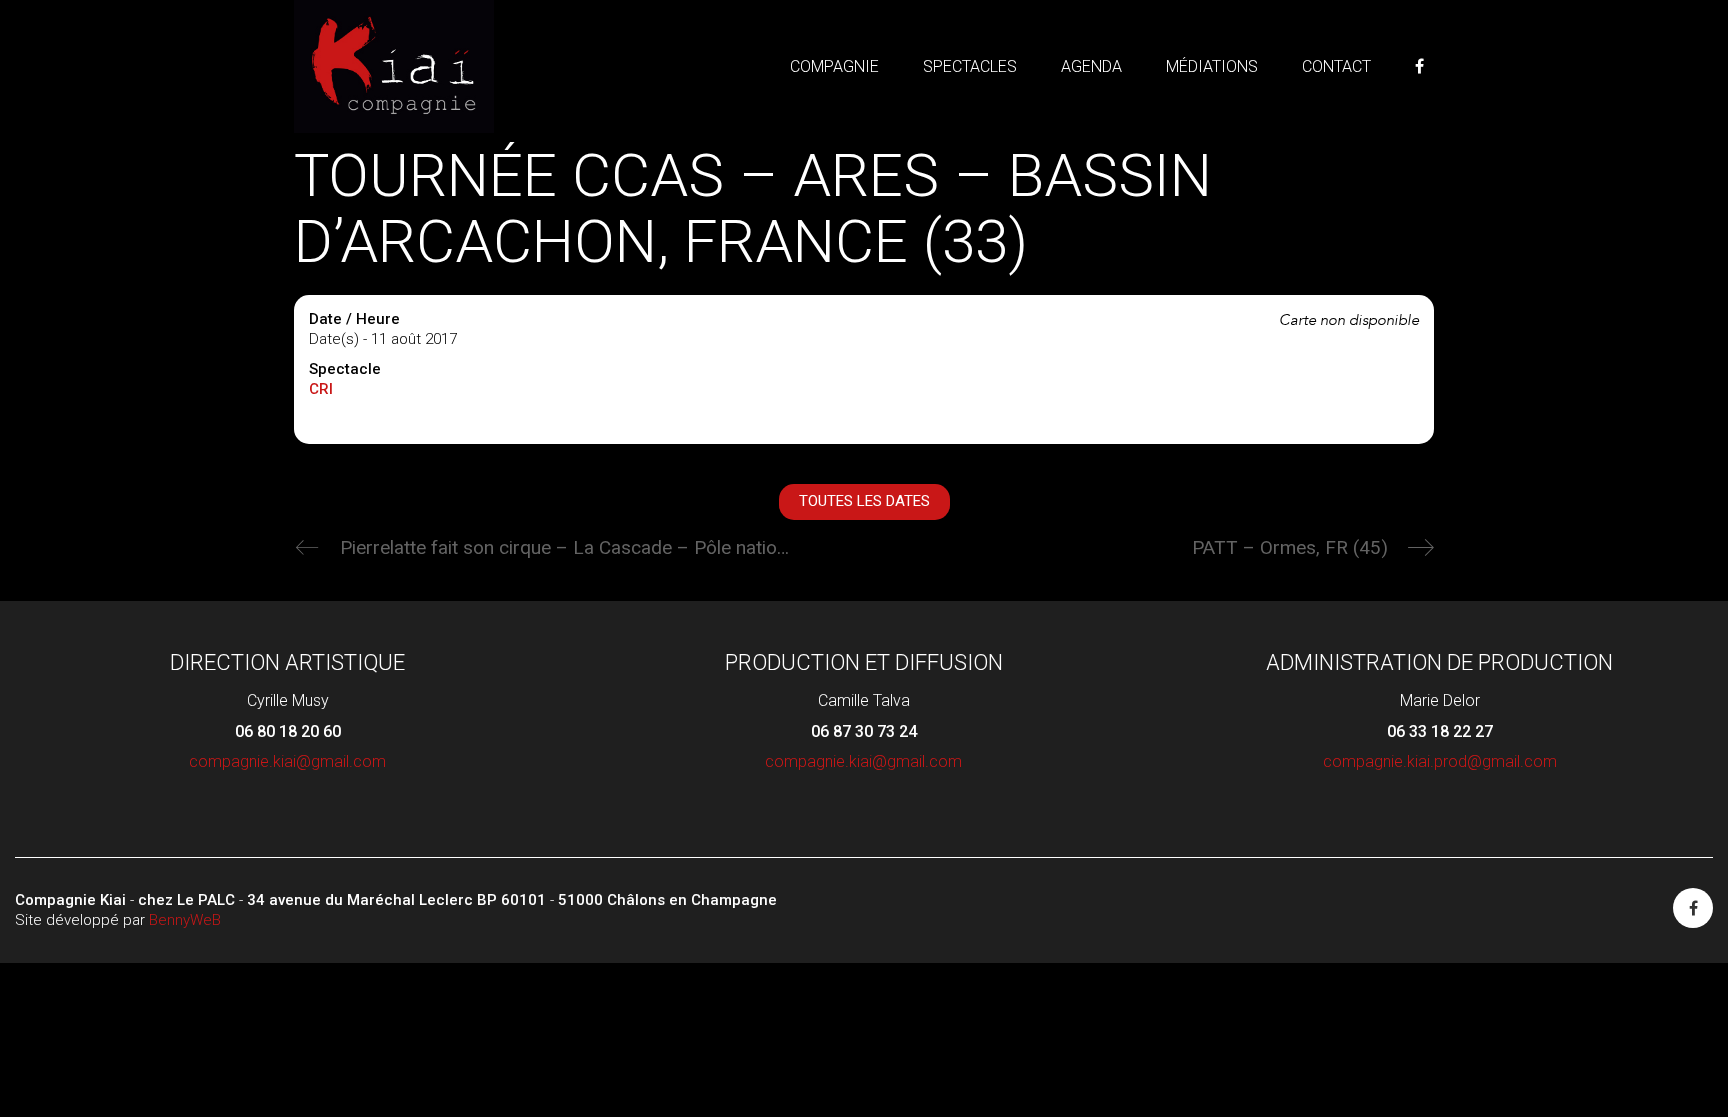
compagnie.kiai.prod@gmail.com (1440, 761)
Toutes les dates (864, 501)
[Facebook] (1693, 908)
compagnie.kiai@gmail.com (287, 761)
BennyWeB (185, 920)
